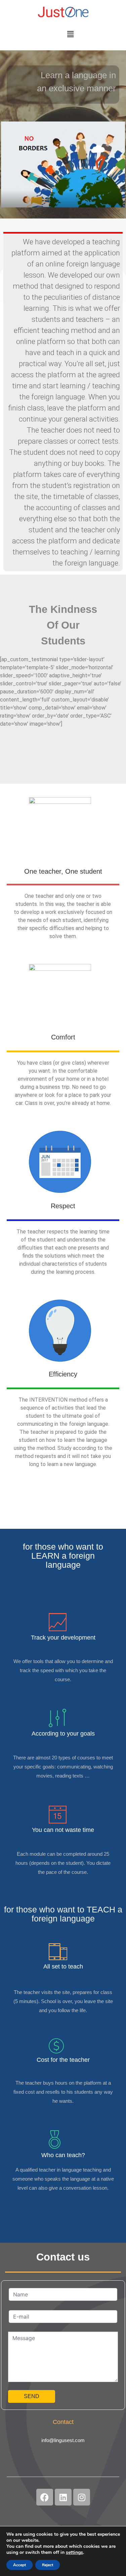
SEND (32, 2396)
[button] (71, 34)
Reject (48, 2565)
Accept (19, 2565)
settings (74, 2553)
